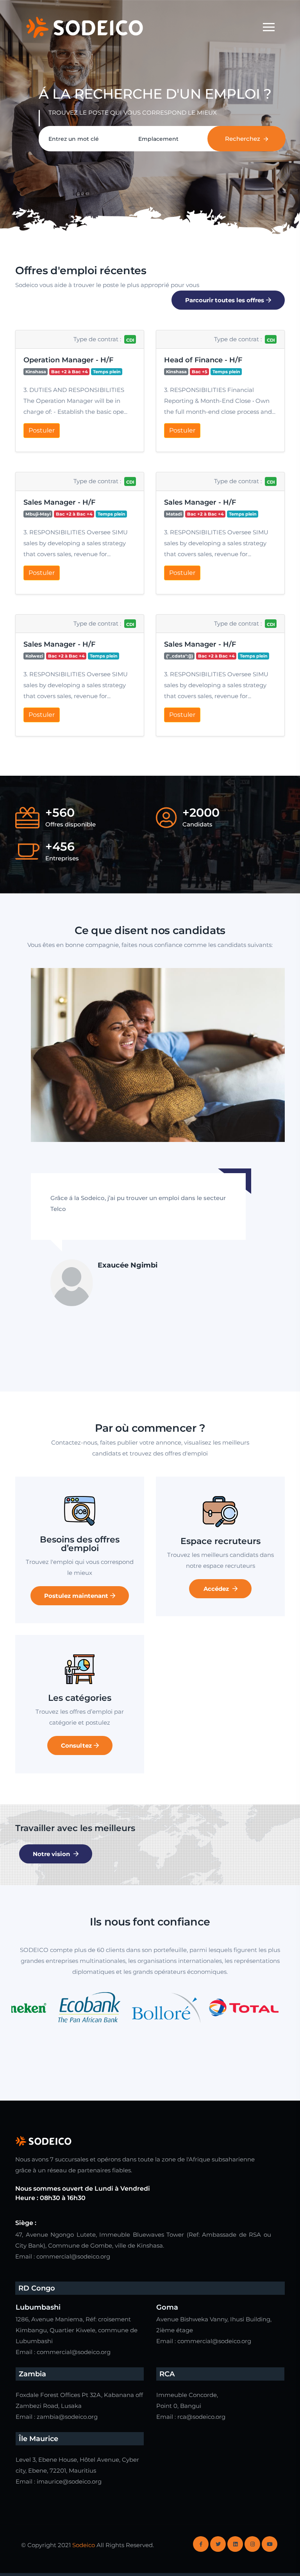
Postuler (42, 430)
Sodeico (84, 2545)
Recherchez (243, 139)
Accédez (217, 1589)
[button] (80, 391)
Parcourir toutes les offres (225, 300)
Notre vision (52, 1854)
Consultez (76, 1745)
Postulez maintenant (76, 1596)
